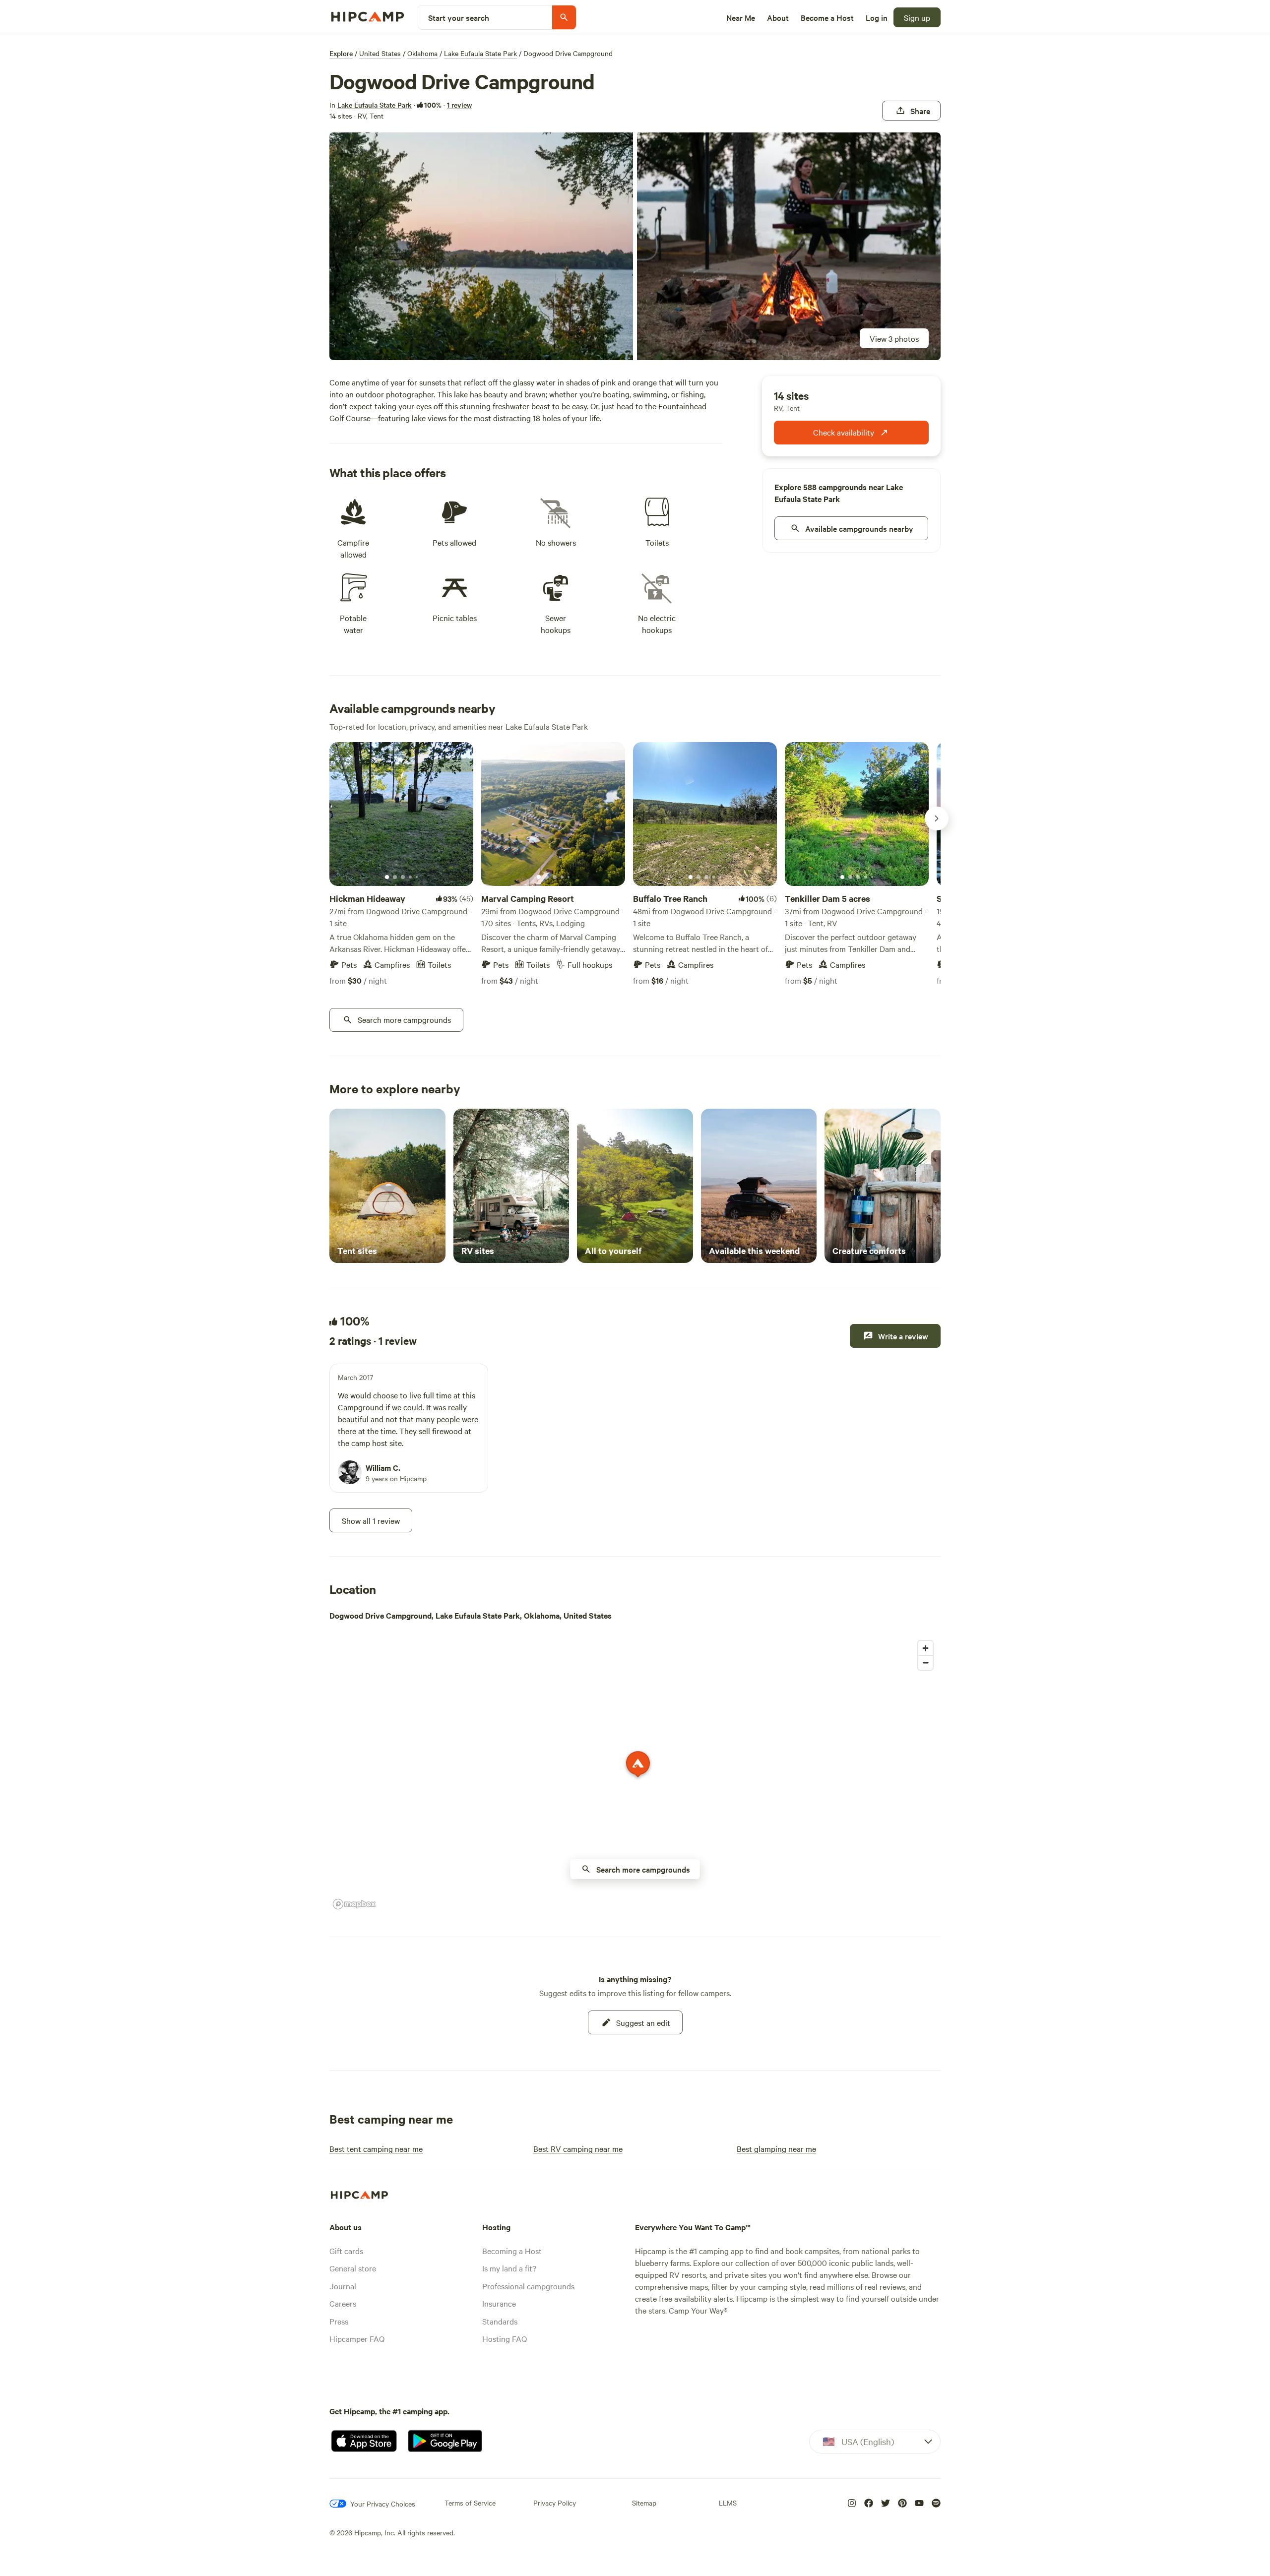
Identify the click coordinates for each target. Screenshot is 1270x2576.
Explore (341, 53)
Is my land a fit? (509, 2268)
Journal (343, 2286)
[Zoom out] (925, 1663)
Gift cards (346, 2251)
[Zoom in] (925, 1648)
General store (353, 2268)
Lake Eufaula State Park (480, 53)
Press (339, 2321)
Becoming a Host (512, 2251)
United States (380, 53)
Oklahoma (422, 53)
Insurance (499, 2303)
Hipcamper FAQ (357, 2338)
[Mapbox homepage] (354, 1904)
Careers (343, 2303)
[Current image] (387, 878)
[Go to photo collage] (481, 246)
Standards (500, 2321)
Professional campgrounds (528, 2286)
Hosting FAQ (505, 2338)
